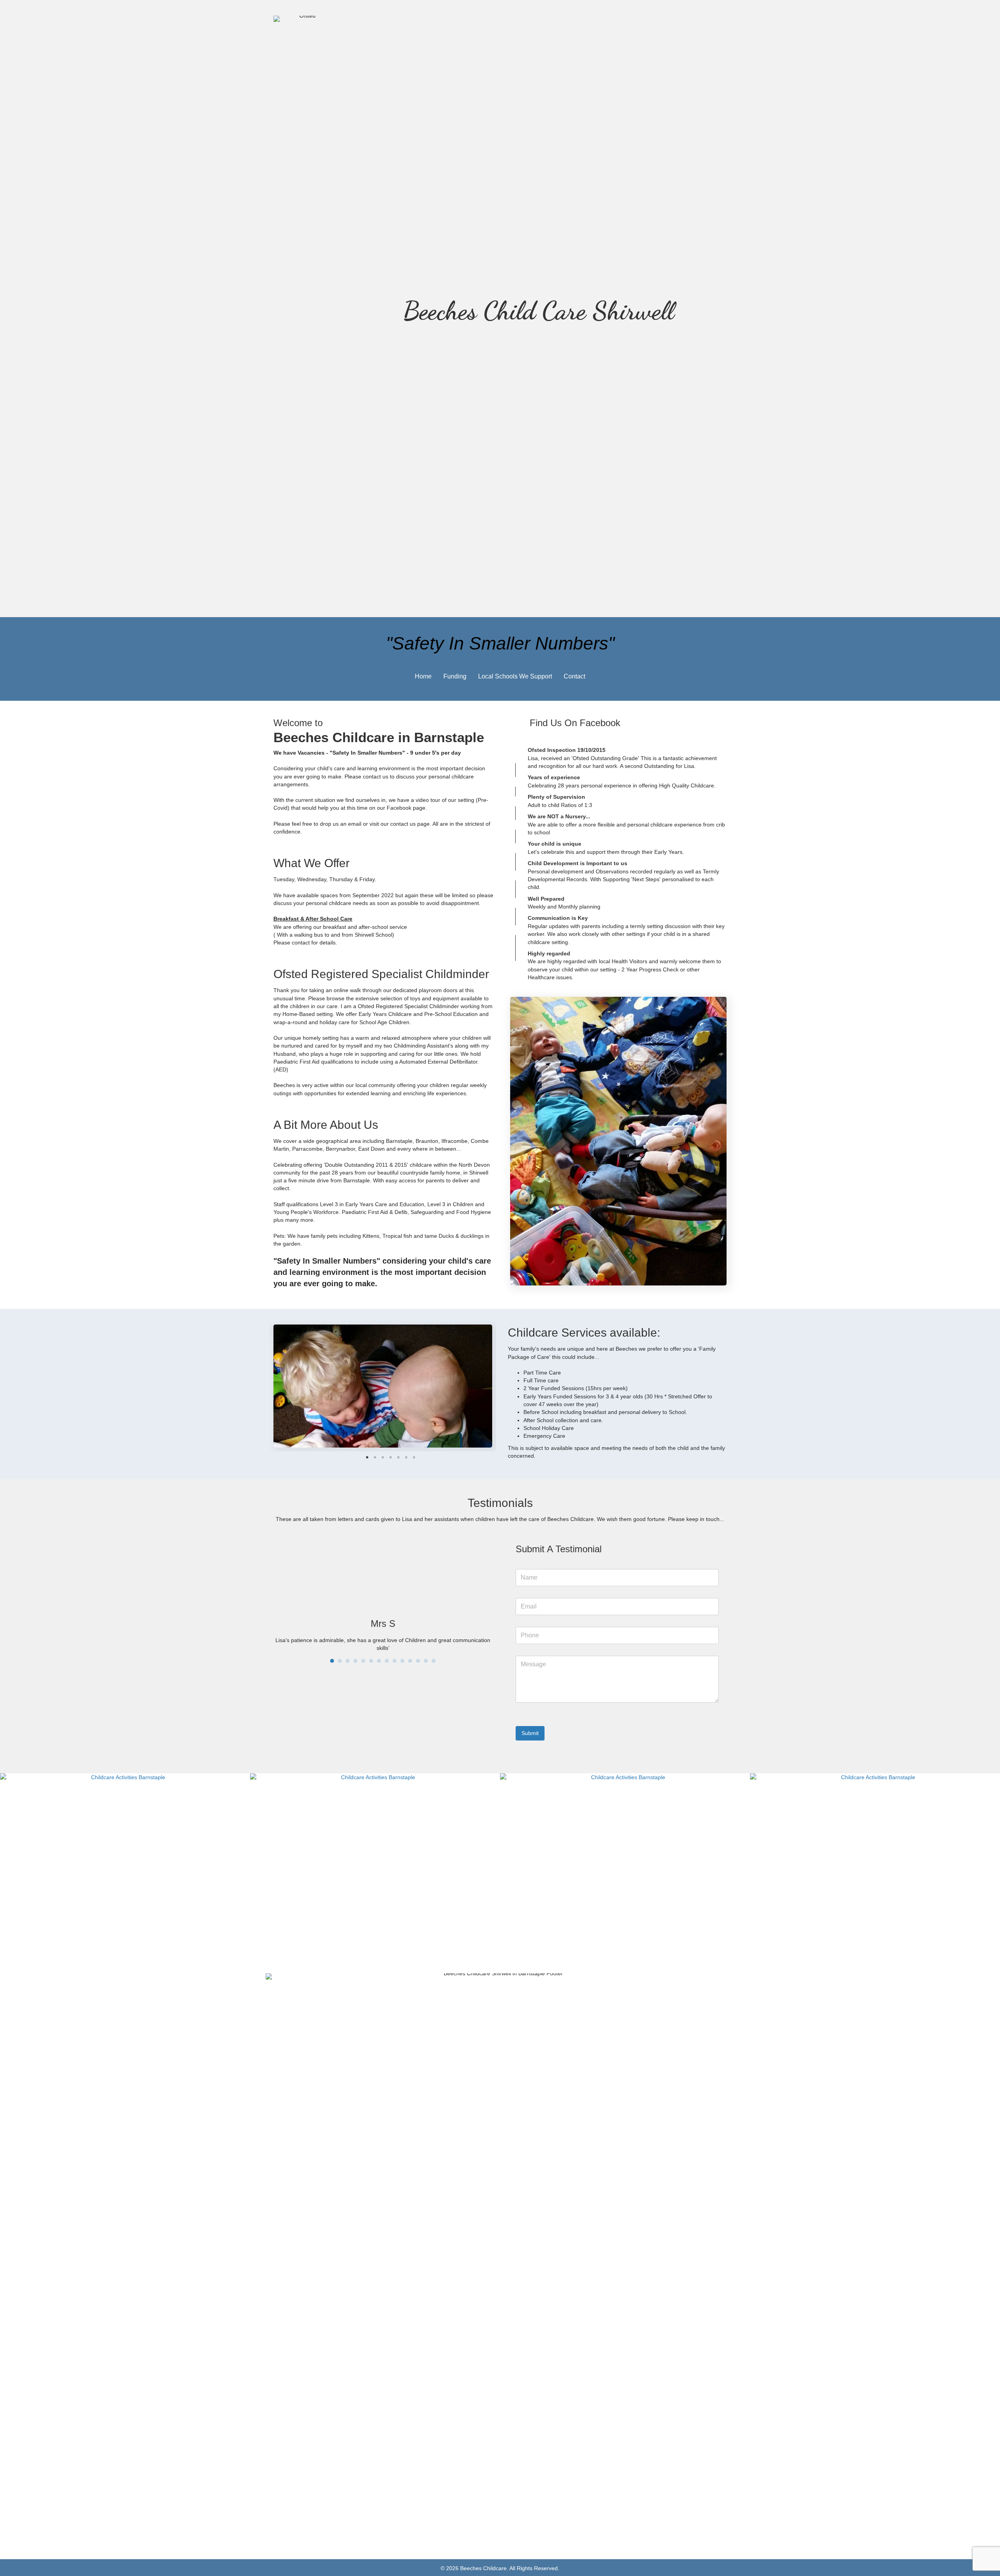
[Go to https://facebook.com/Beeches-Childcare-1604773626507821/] (618, 724)
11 (410, 1657)
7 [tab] (414, 1457)
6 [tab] (406, 1457)
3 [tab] (383, 1457)
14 (434, 1657)
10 (402, 1657)
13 (426, 1657)
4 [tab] (391, 1457)
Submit (530, 1733)
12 (418, 1657)
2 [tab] (375, 1457)
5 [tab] (398, 1457)
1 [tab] (367, 1457)
